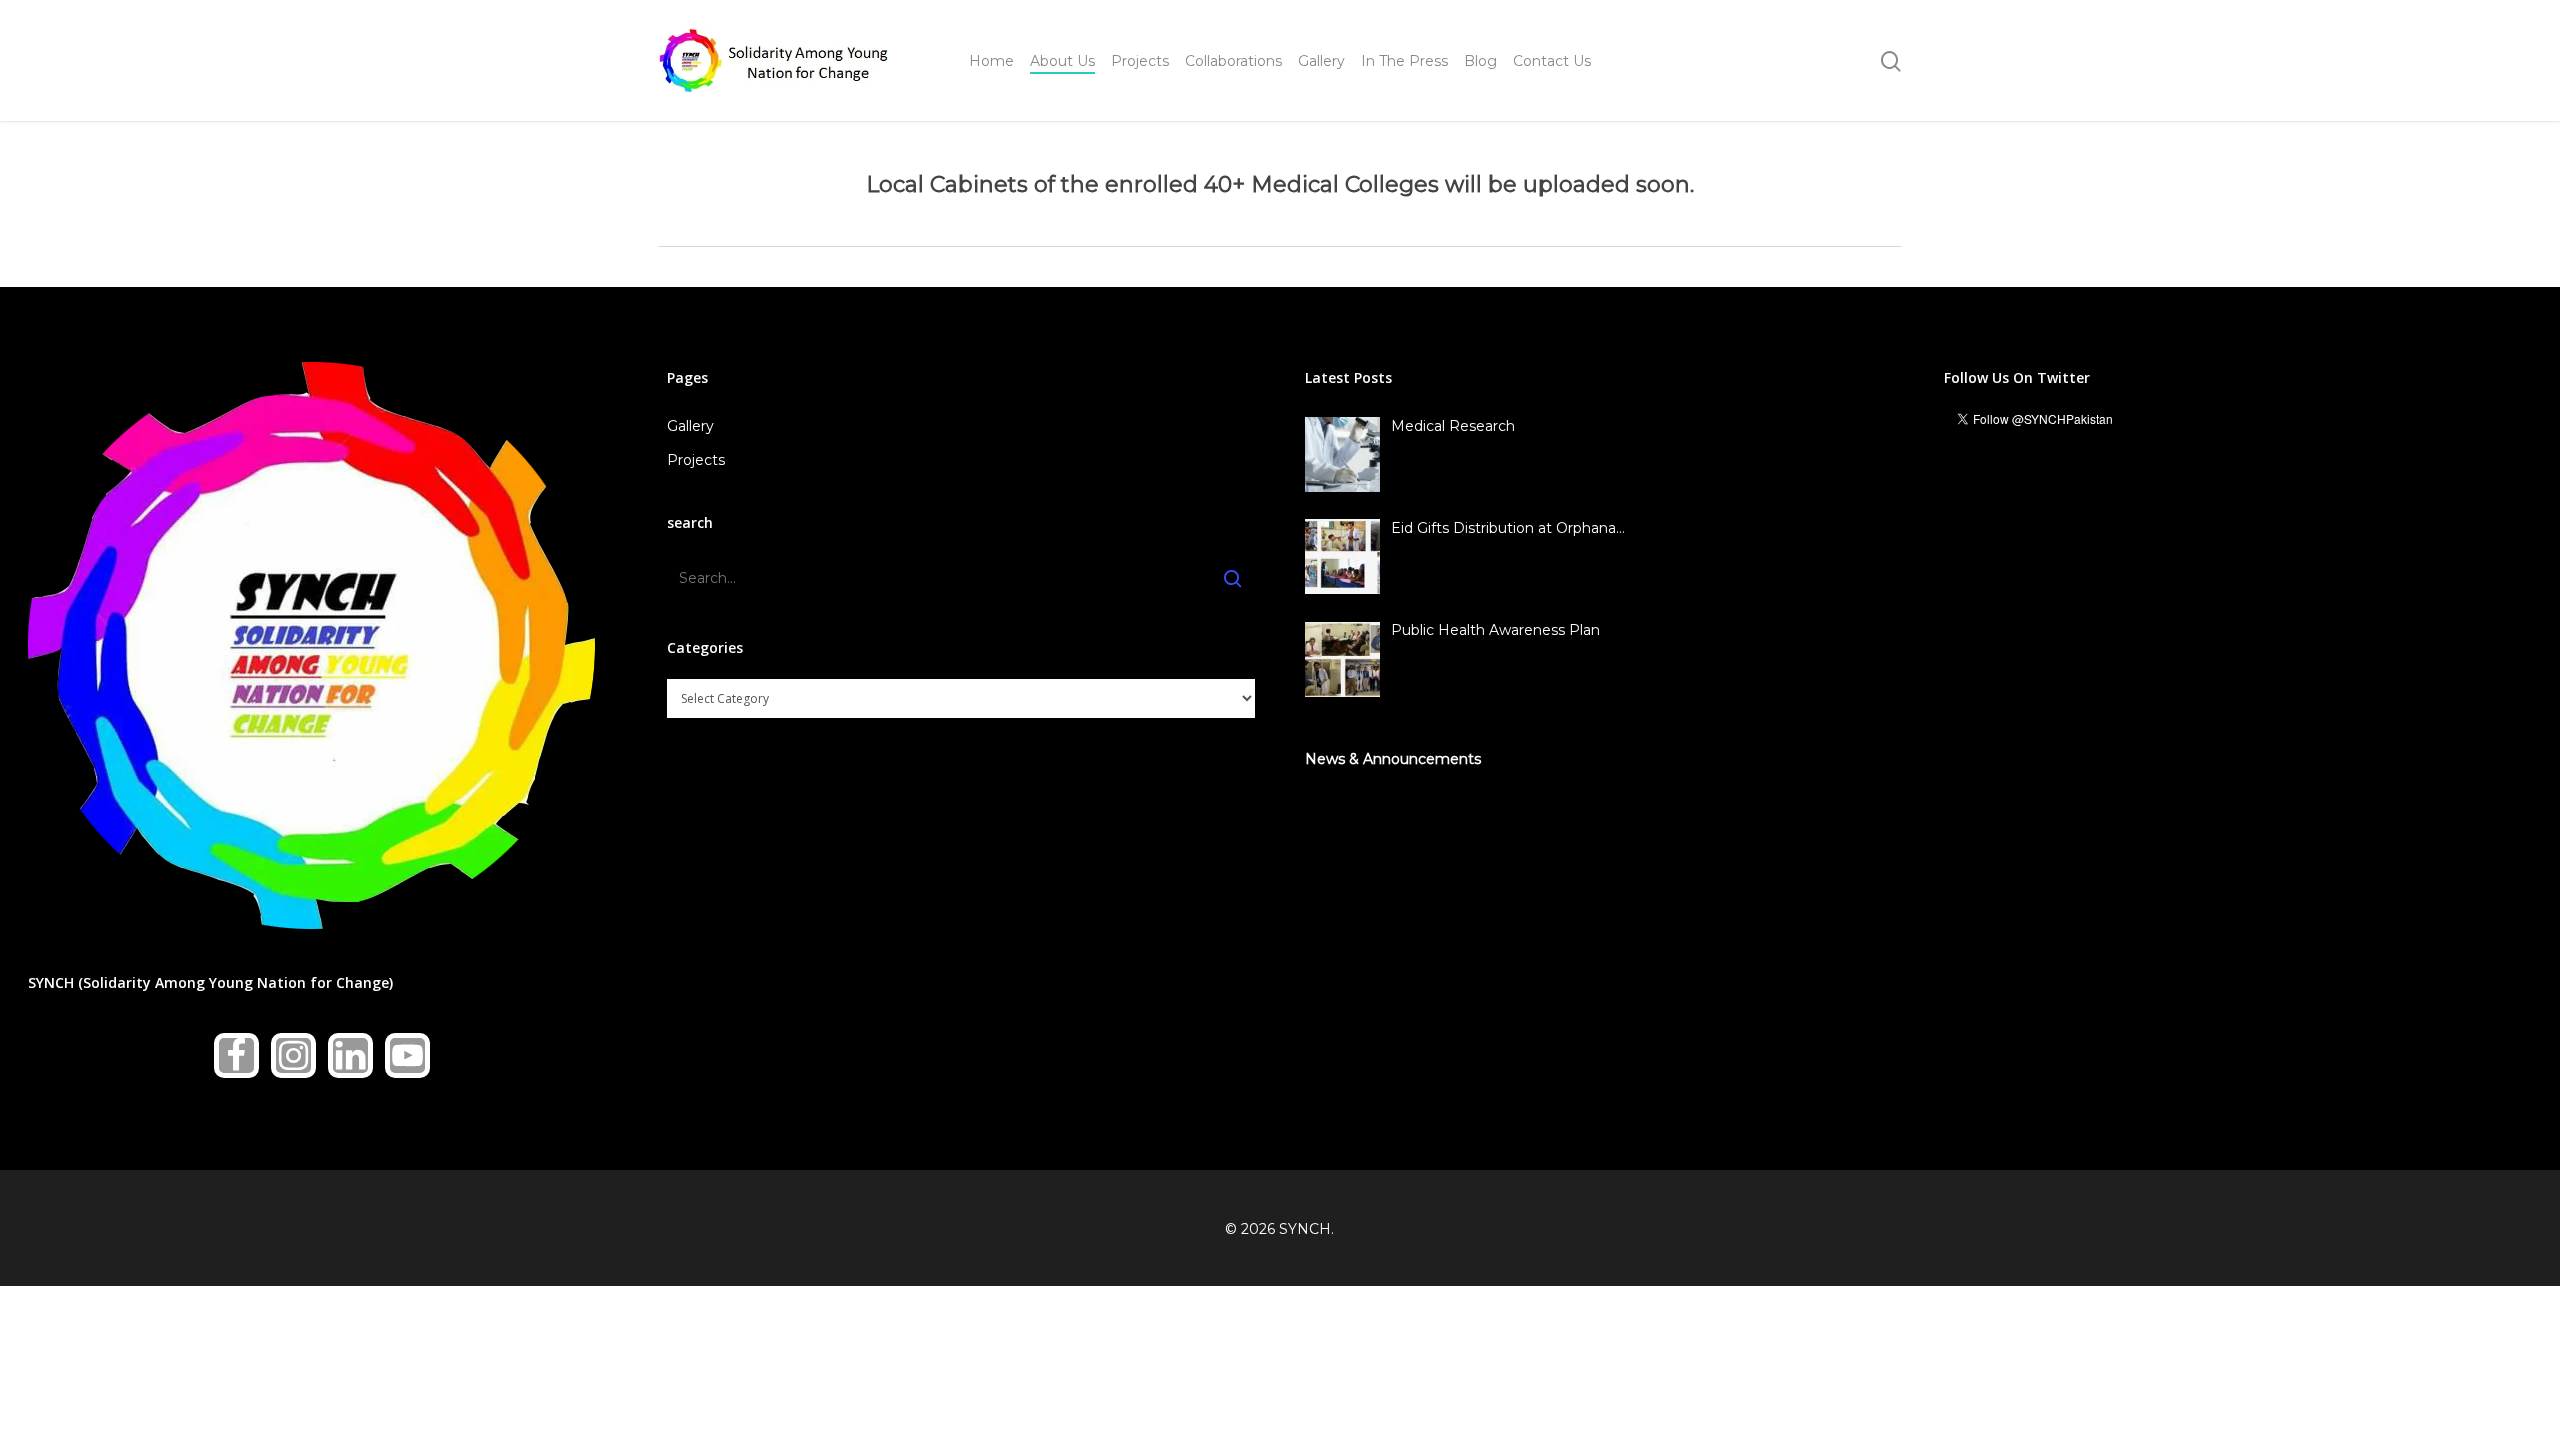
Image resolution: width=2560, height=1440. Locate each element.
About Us (1062, 61)
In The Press (1404, 61)
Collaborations (1233, 61)
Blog (1480, 61)
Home (991, 61)
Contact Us (1552, 61)
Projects (1140, 61)
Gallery (1321, 61)
